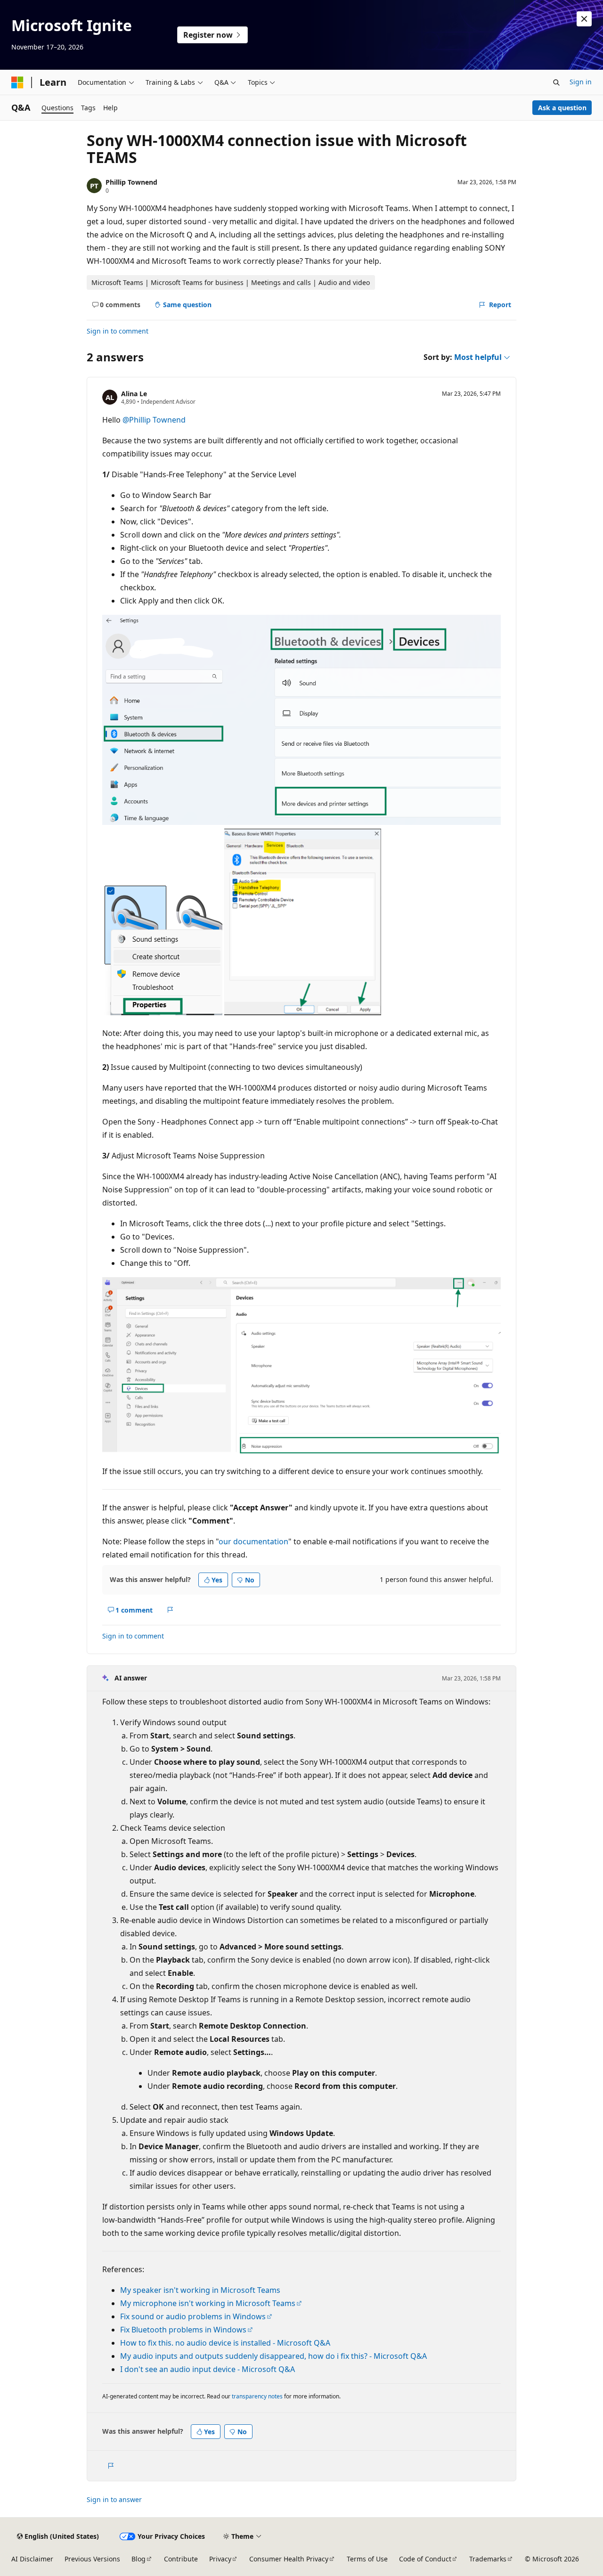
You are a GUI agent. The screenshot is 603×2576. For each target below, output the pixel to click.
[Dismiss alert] (584, 19)
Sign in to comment (118, 331)
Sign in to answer (114, 2499)
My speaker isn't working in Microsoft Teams (200, 2290)
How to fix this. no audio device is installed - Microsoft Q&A (225, 2343)
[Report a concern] (170, 1610)
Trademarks (488, 2559)
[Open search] (556, 82)
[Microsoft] (17, 82)
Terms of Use (367, 2559)
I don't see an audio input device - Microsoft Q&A (208, 2369)
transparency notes (257, 2396)
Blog (139, 2559)
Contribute (181, 2559)
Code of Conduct (425, 2559)
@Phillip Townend (154, 420)
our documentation (253, 1541)
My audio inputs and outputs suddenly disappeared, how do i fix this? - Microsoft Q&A (273, 2356)
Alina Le (134, 394)
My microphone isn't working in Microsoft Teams (208, 2303)
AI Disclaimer (32, 2559)
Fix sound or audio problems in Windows (193, 2316)
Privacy (220, 2559)
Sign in (581, 82)
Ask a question (562, 108)
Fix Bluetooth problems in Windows (183, 2330)
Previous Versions (92, 2559)
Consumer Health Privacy (289, 2559)
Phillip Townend (131, 182)
